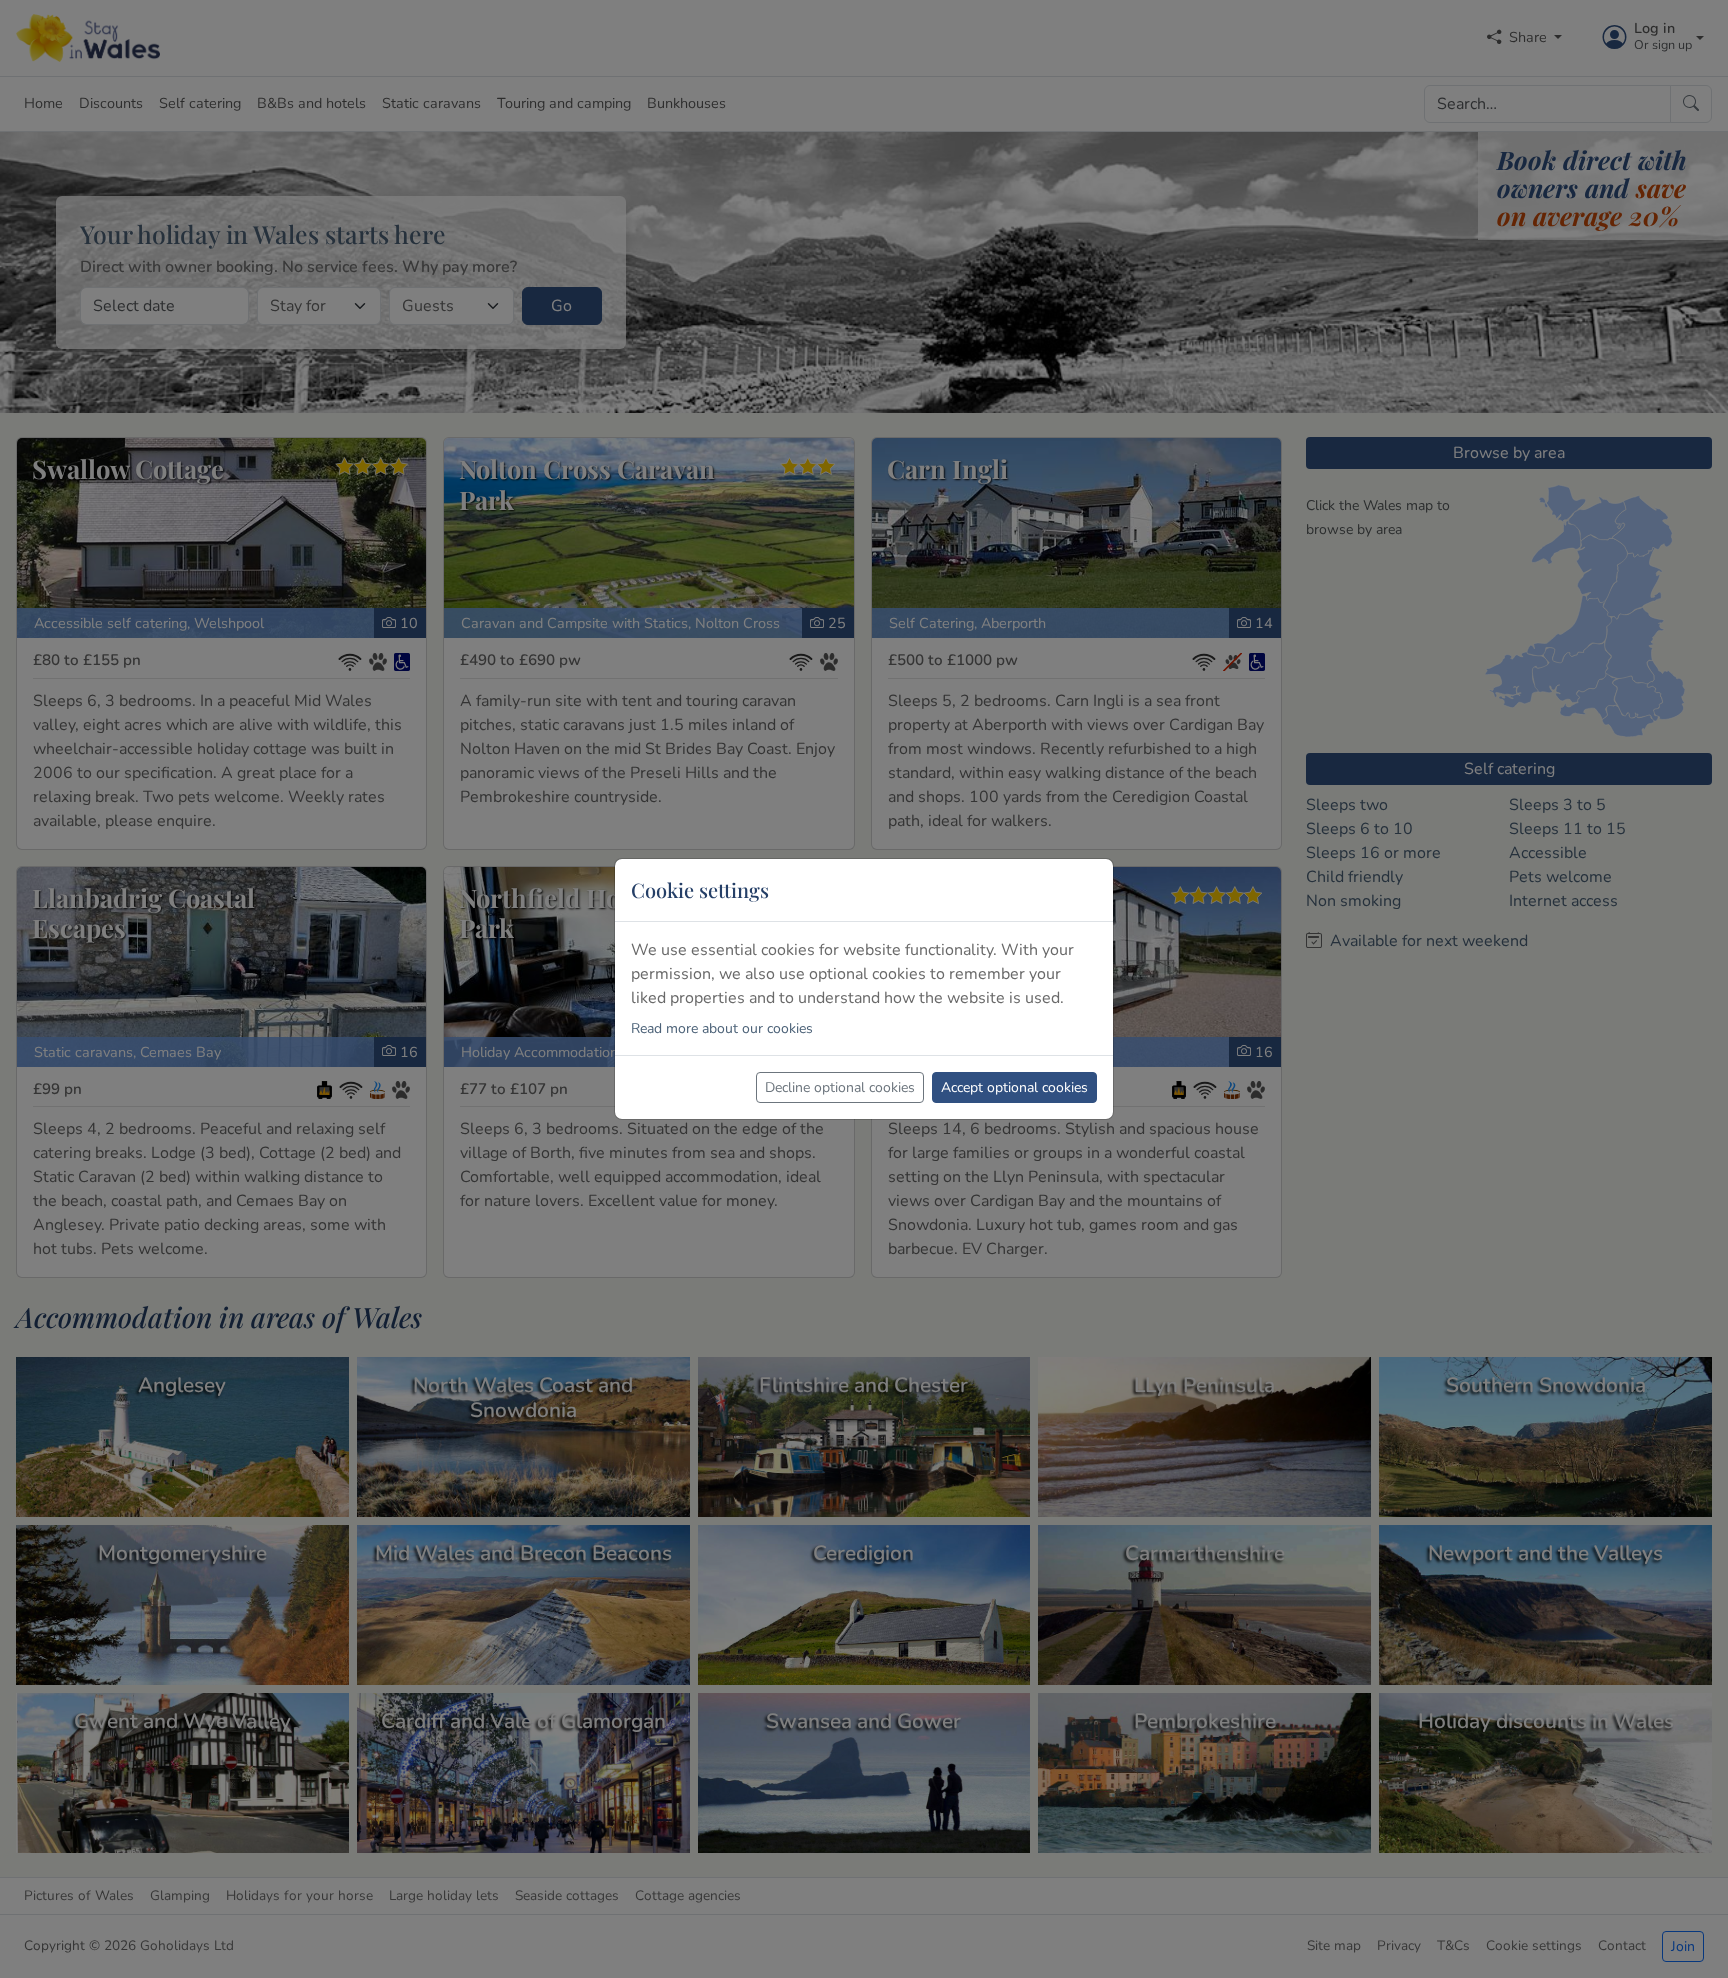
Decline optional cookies (840, 1087)
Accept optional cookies (1014, 1087)
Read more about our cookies (722, 1028)
